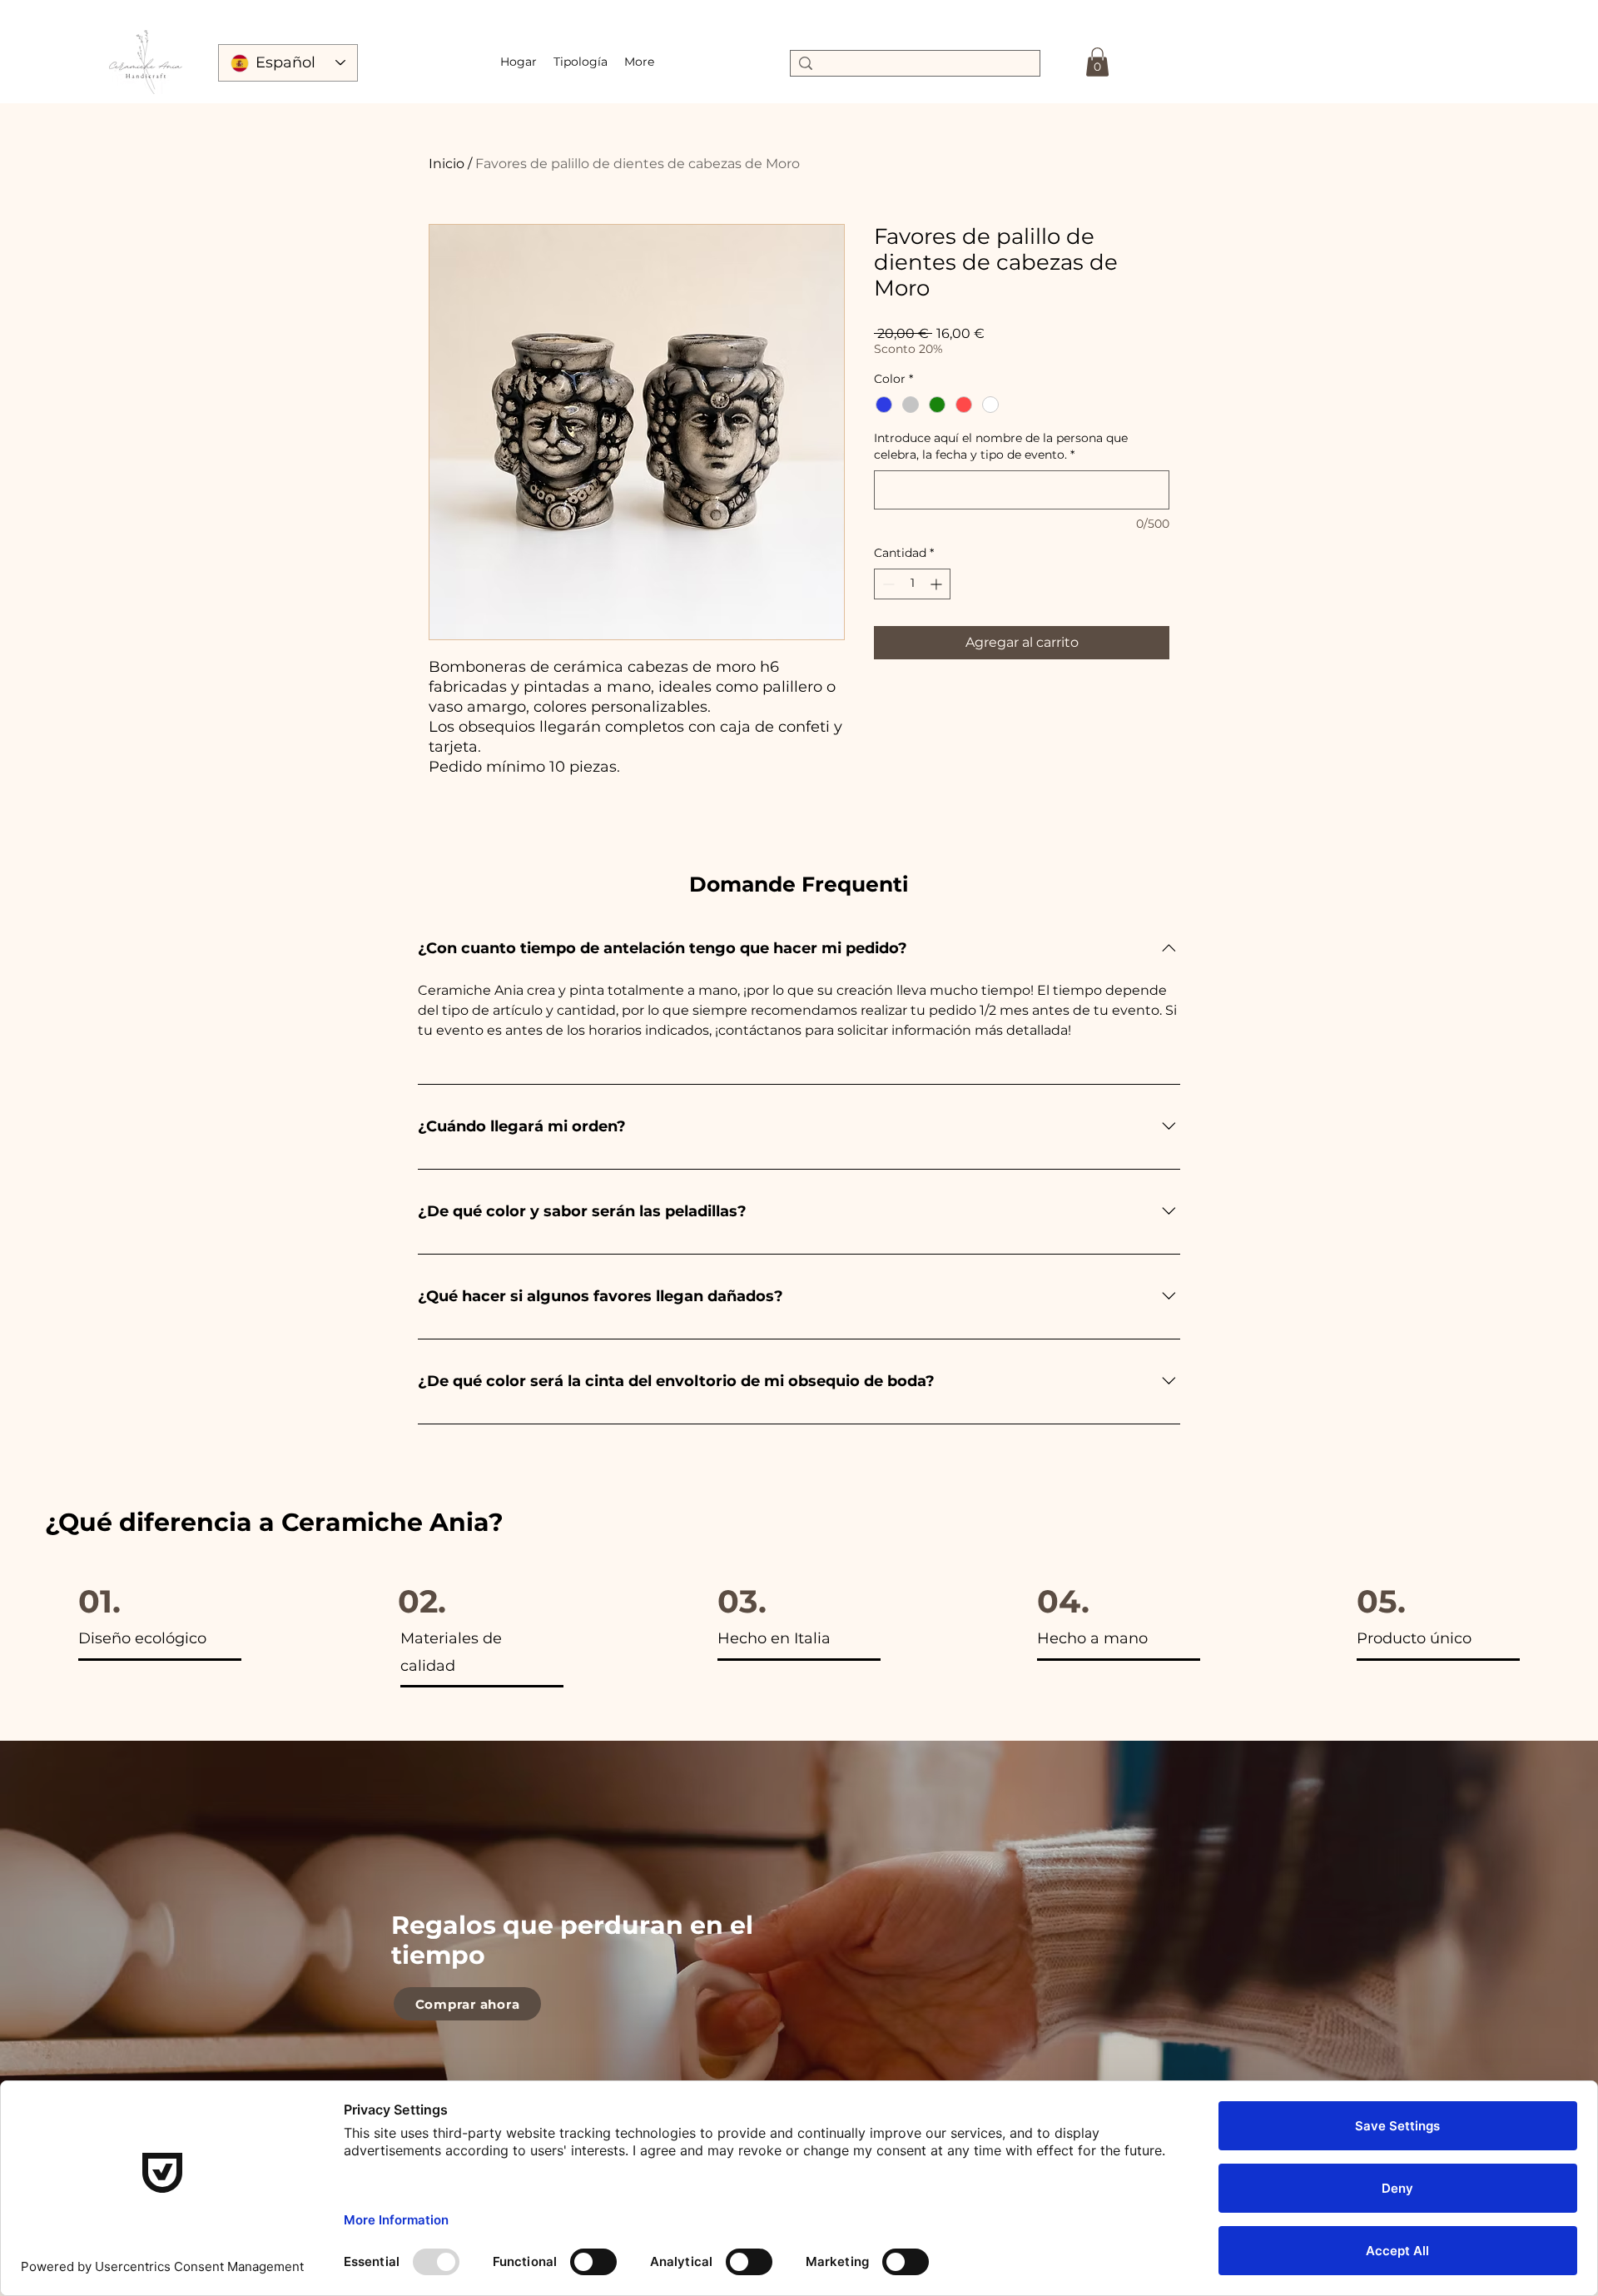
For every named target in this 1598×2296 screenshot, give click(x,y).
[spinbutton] (912, 584)
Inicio (447, 164)
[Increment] (938, 584)
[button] (581, 62)
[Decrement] (887, 584)
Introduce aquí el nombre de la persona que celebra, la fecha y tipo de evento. (1001, 446)
